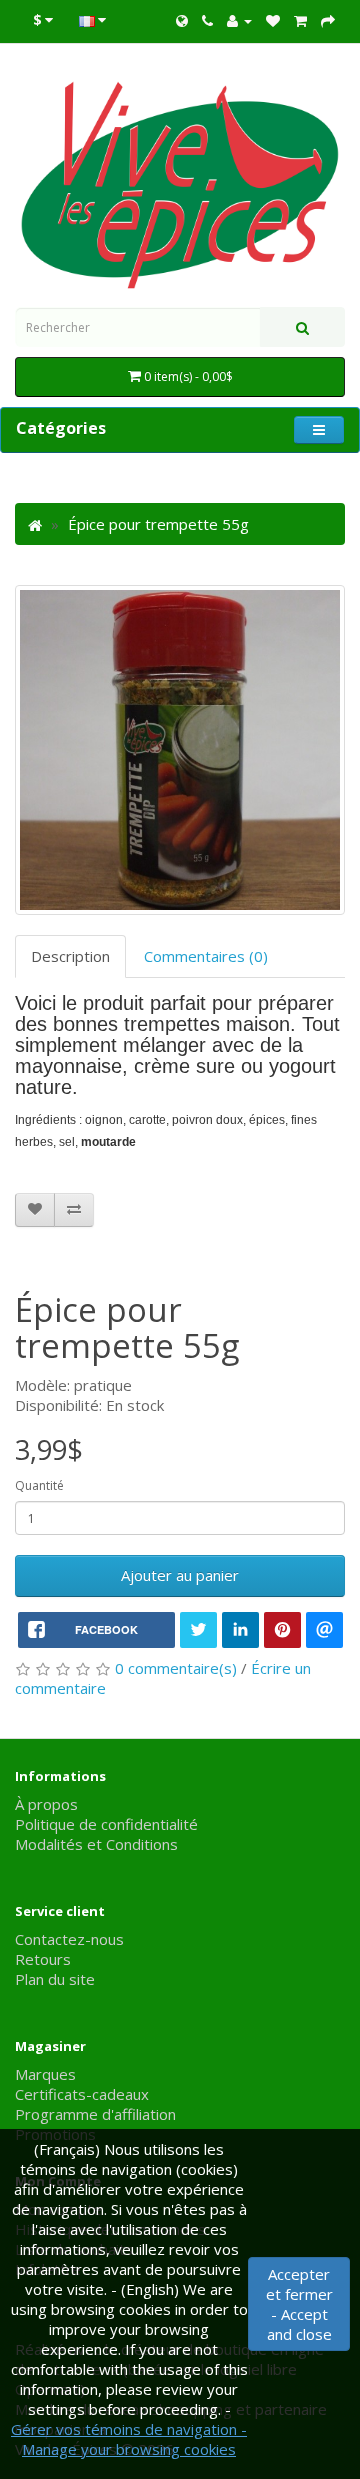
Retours (43, 1959)
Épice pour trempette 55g (158, 524)
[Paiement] (328, 20)
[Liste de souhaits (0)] (273, 20)
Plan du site (55, 1979)
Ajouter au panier (180, 1575)
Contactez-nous (69, 1939)
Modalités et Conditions (96, 1844)
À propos (46, 1804)
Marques (45, 2074)
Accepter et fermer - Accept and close (299, 2304)
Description (70, 956)
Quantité (39, 1485)
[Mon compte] (239, 20)
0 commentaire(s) (176, 1668)
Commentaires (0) (206, 956)
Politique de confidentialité (106, 1824)
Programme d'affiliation (95, 2114)
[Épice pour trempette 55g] (180, 750)
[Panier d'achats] (300, 20)
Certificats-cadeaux (82, 2094)
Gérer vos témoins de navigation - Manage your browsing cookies (129, 2439)
